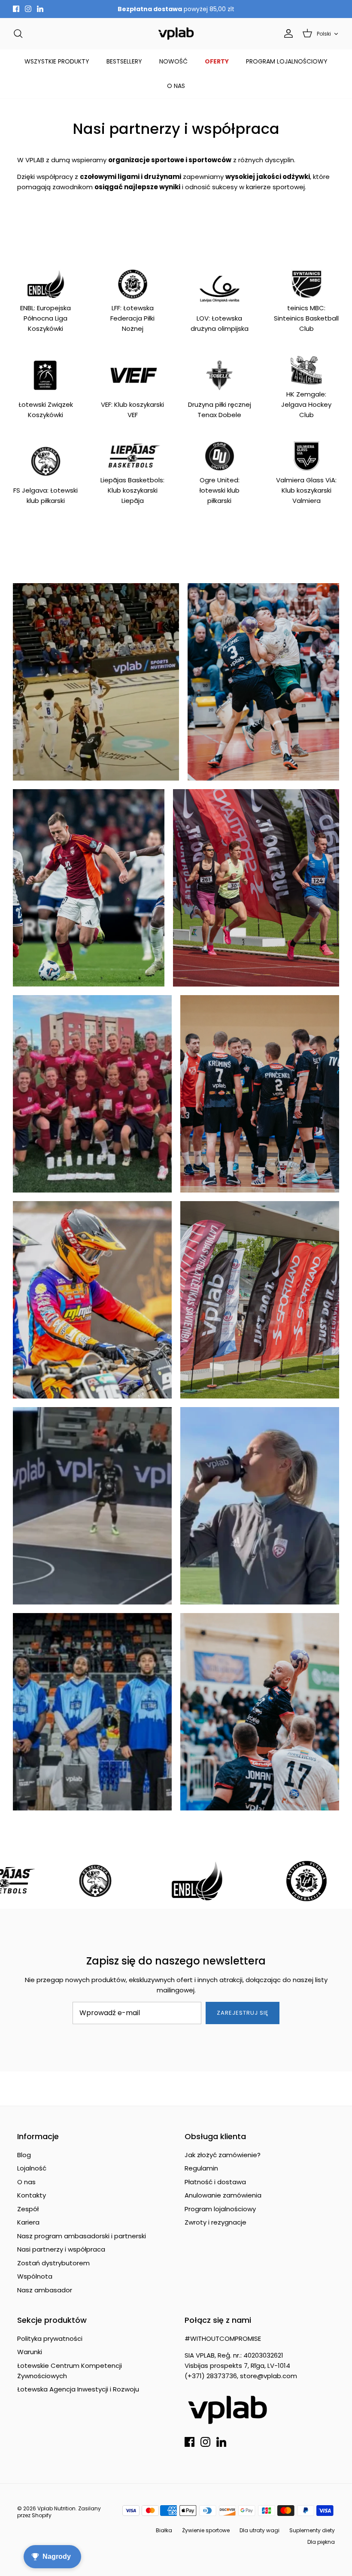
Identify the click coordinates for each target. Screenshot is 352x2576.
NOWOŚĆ (173, 61)
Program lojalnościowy (220, 2209)
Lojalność (32, 2168)
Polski (324, 34)
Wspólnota (35, 2276)
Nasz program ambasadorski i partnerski (82, 2236)
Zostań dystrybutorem (53, 2263)
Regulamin (201, 2168)
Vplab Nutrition (56, 2508)
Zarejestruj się (243, 2013)
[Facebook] (16, 9)
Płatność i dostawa (215, 2182)
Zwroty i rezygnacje (215, 2222)
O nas (26, 2182)
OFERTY (217, 61)
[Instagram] (28, 9)
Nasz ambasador (45, 2290)
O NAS (176, 86)
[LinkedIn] (40, 9)
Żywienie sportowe (206, 2530)
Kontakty (32, 2195)
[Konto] (287, 33)
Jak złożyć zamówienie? (223, 2155)
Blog (24, 2155)
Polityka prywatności (50, 2338)
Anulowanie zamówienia (223, 2195)
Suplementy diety (312, 2530)
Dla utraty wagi (259, 2530)
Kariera (28, 2222)
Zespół (28, 2209)
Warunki (30, 2352)
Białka (164, 2530)
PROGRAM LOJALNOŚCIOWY (287, 61)
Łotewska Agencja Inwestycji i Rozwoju (78, 2389)
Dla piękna (321, 2542)
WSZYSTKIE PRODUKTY (57, 61)
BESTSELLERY (124, 61)
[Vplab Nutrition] (176, 34)
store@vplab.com (269, 2376)
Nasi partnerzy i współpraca (61, 2249)
